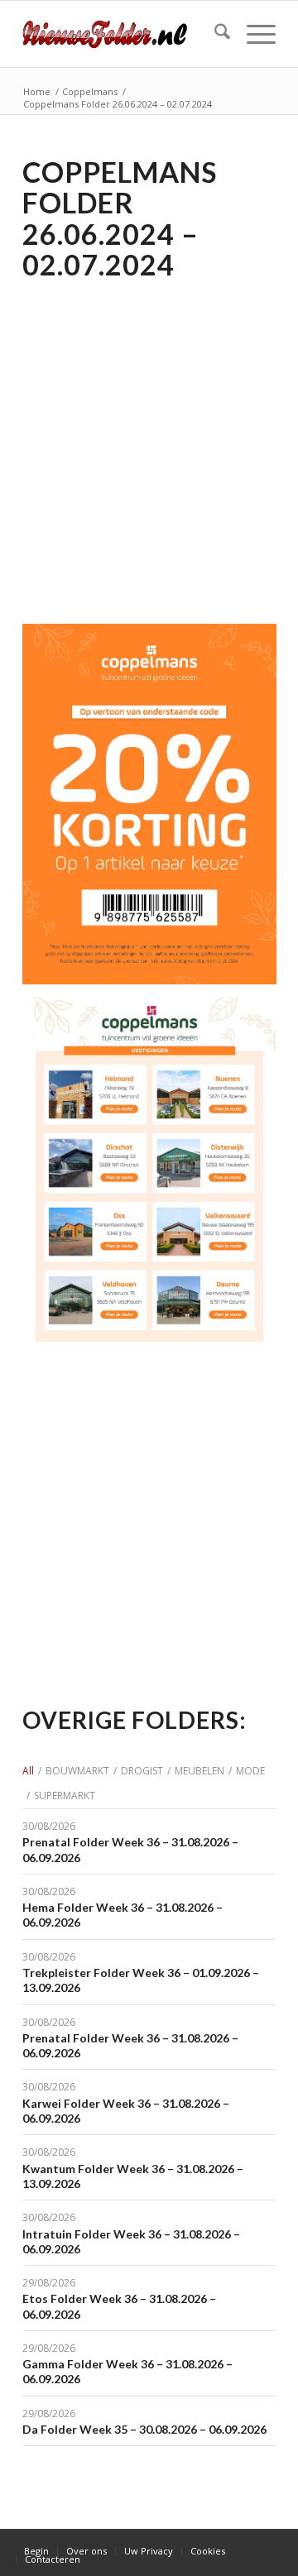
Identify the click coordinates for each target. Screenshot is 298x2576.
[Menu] (253, 34)
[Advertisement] (149, 441)
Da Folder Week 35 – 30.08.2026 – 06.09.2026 (144, 2429)
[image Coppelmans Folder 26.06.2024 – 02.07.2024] (156, 810)
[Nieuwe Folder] (124, 34)
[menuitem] (214, 34)
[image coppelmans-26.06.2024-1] (156, 1183)
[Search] (214, 34)
